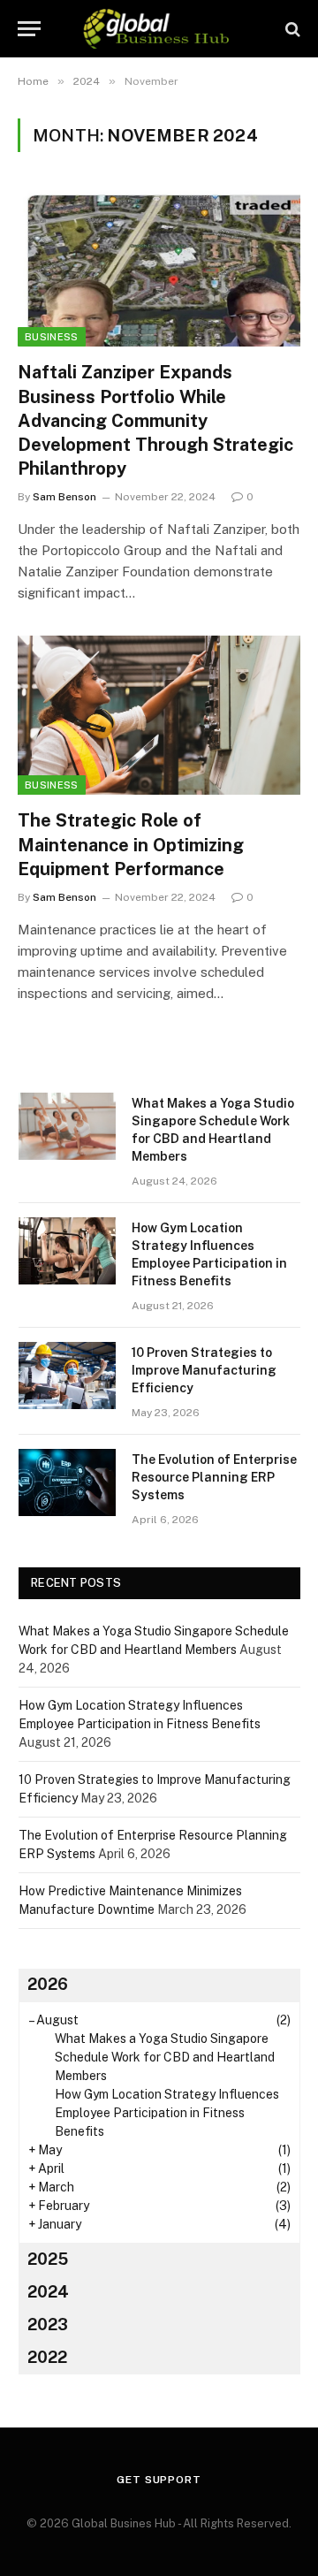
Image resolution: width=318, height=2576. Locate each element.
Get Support (159, 2480)
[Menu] (29, 29)
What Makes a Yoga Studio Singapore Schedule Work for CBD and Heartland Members (165, 2057)
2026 (48, 1984)
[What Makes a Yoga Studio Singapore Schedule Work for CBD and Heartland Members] (67, 1126)
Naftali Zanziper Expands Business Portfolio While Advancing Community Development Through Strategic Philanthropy (155, 420)
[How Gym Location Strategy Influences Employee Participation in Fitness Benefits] (67, 1251)
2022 (47, 2357)
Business (52, 337)
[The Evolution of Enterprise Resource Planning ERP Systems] (67, 1482)
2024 (48, 2292)
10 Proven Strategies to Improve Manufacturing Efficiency (204, 1370)
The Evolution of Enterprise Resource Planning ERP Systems (214, 1477)
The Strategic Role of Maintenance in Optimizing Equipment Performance (131, 844)
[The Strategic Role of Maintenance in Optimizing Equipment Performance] (159, 715)
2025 (48, 2259)
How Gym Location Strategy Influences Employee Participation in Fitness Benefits (167, 2113)
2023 (48, 2324)
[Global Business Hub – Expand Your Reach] (159, 29)
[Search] (291, 29)
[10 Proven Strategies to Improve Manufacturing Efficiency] (67, 1376)
